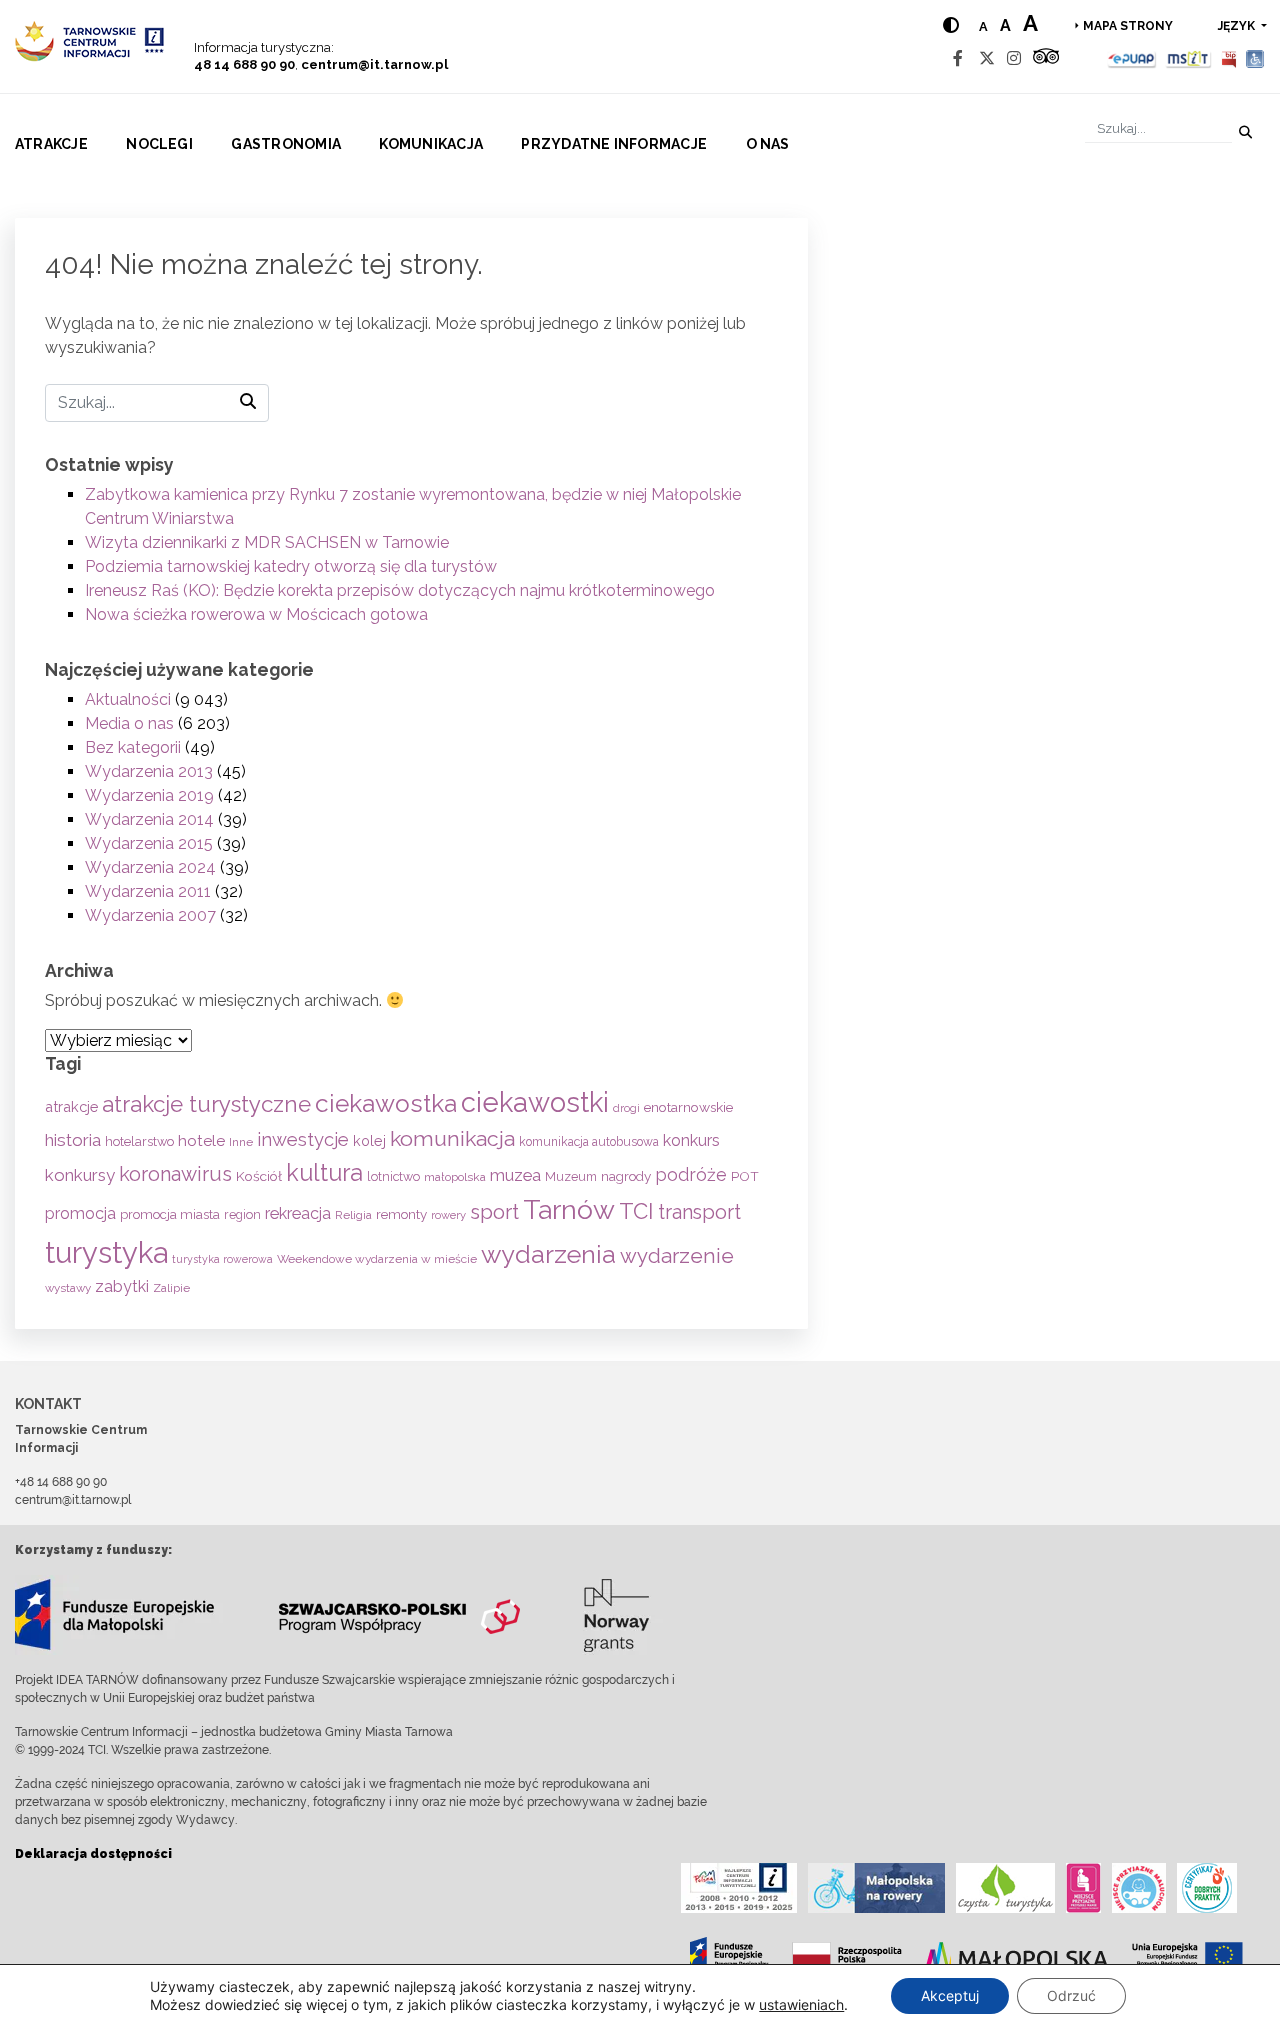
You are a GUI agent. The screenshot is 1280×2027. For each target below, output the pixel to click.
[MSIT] (1188, 58)
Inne (241, 1142)
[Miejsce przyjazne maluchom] (1139, 1888)
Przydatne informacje (614, 144)
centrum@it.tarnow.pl (374, 64)
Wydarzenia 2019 (149, 795)
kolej (369, 1140)
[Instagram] (1014, 58)
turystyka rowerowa (222, 1259)
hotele (201, 1140)
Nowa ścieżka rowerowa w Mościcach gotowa (256, 614)
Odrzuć (1071, 1995)
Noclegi (159, 144)
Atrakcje (51, 144)
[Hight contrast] (951, 25)
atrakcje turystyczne (206, 1104)
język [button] (1238, 26)
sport (494, 1212)
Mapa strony (1128, 26)
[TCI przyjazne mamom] (1083, 1888)
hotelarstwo (139, 1141)
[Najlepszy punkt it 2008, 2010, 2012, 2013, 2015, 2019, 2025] (739, 1888)
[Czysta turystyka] (1005, 1888)
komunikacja (452, 1138)
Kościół (259, 1176)
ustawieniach (801, 2004)
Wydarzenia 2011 (148, 891)
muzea (515, 1175)
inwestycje (303, 1139)
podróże (691, 1174)
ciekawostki (535, 1102)
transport (699, 1212)
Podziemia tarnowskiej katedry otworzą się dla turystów (291, 566)
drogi (626, 1108)
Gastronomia (286, 144)
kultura (324, 1172)
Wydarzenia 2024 (150, 867)
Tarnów (569, 1209)
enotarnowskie (688, 1107)
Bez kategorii (133, 747)
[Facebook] (958, 58)
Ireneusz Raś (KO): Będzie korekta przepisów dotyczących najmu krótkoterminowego (400, 590)
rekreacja (298, 1213)
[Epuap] (1132, 58)
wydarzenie (677, 1256)
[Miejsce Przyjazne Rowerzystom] (876, 1888)
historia (73, 1140)
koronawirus (175, 1174)
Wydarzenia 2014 (149, 819)
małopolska (455, 1177)
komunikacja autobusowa (589, 1142)
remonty (401, 1214)
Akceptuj (950, 1995)
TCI (636, 1211)
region (242, 1214)
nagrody (626, 1176)
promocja (80, 1213)
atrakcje (71, 1106)
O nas (768, 144)
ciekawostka (386, 1103)
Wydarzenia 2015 (149, 843)
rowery (448, 1215)
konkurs (691, 1140)
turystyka (106, 1252)
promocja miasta (170, 1214)
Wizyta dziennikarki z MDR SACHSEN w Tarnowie (267, 542)
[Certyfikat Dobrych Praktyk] (1207, 1888)
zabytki (122, 1286)
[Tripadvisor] (1046, 58)
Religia (353, 1215)
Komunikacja (431, 144)
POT (745, 1176)
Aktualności (128, 699)
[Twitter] (987, 58)
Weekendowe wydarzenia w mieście (377, 1259)
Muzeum (571, 1176)
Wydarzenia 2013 (149, 771)
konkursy (80, 1175)
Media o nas (129, 723)
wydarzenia (548, 1254)
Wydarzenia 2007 (150, 915)
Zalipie (171, 1288)
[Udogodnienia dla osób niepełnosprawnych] (1255, 58)
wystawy (68, 1288)
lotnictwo (393, 1176)
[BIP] (1229, 58)
